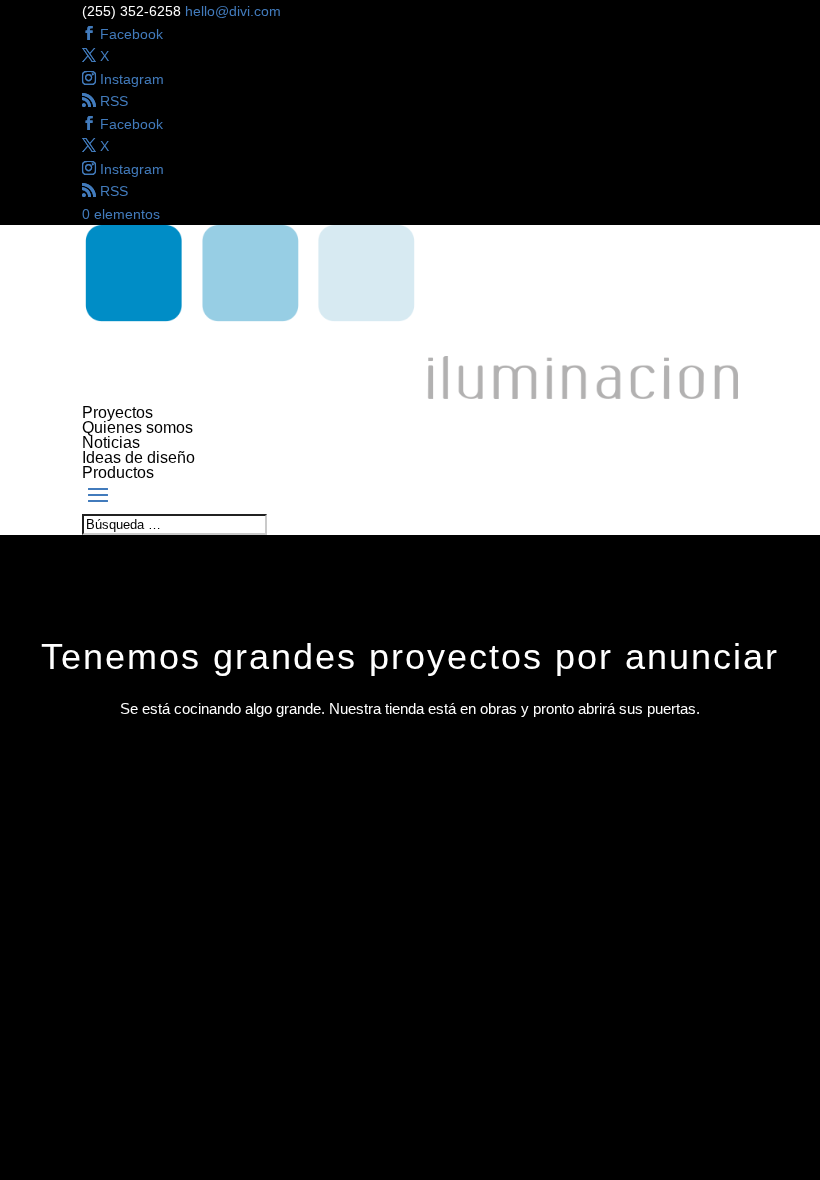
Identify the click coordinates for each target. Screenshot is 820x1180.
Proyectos (117, 412)
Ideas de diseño (138, 457)
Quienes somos (137, 427)
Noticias (111, 442)
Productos (118, 472)
